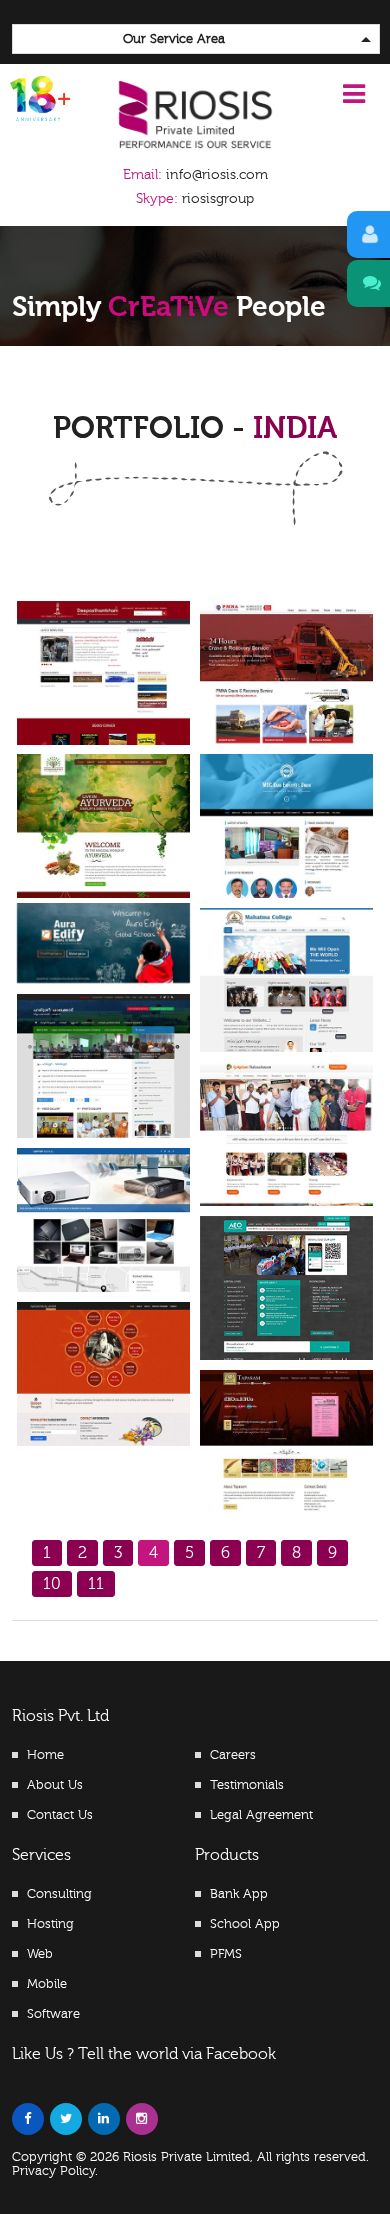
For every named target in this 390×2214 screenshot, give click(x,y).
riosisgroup (195, 199)
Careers (233, 1755)
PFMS (226, 1954)
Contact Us (60, 1815)
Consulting (59, 1894)
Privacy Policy (53, 2171)
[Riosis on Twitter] (66, 2119)
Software (53, 2014)
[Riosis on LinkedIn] (104, 2119)
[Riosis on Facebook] (28, 2119)
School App (245, 1924)
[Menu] (354, 94)
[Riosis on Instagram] (142, 2119)
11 (96, 1584)
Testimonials (247, 1785)
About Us (55, 1785)
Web (40, 1954)
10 (52, 1584)
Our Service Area (174, 39)
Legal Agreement (261, 1815)
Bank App (239, 1894)
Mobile (47, 1984)
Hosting (50, 1924)
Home (45, 1755)
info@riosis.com (217, 175)
